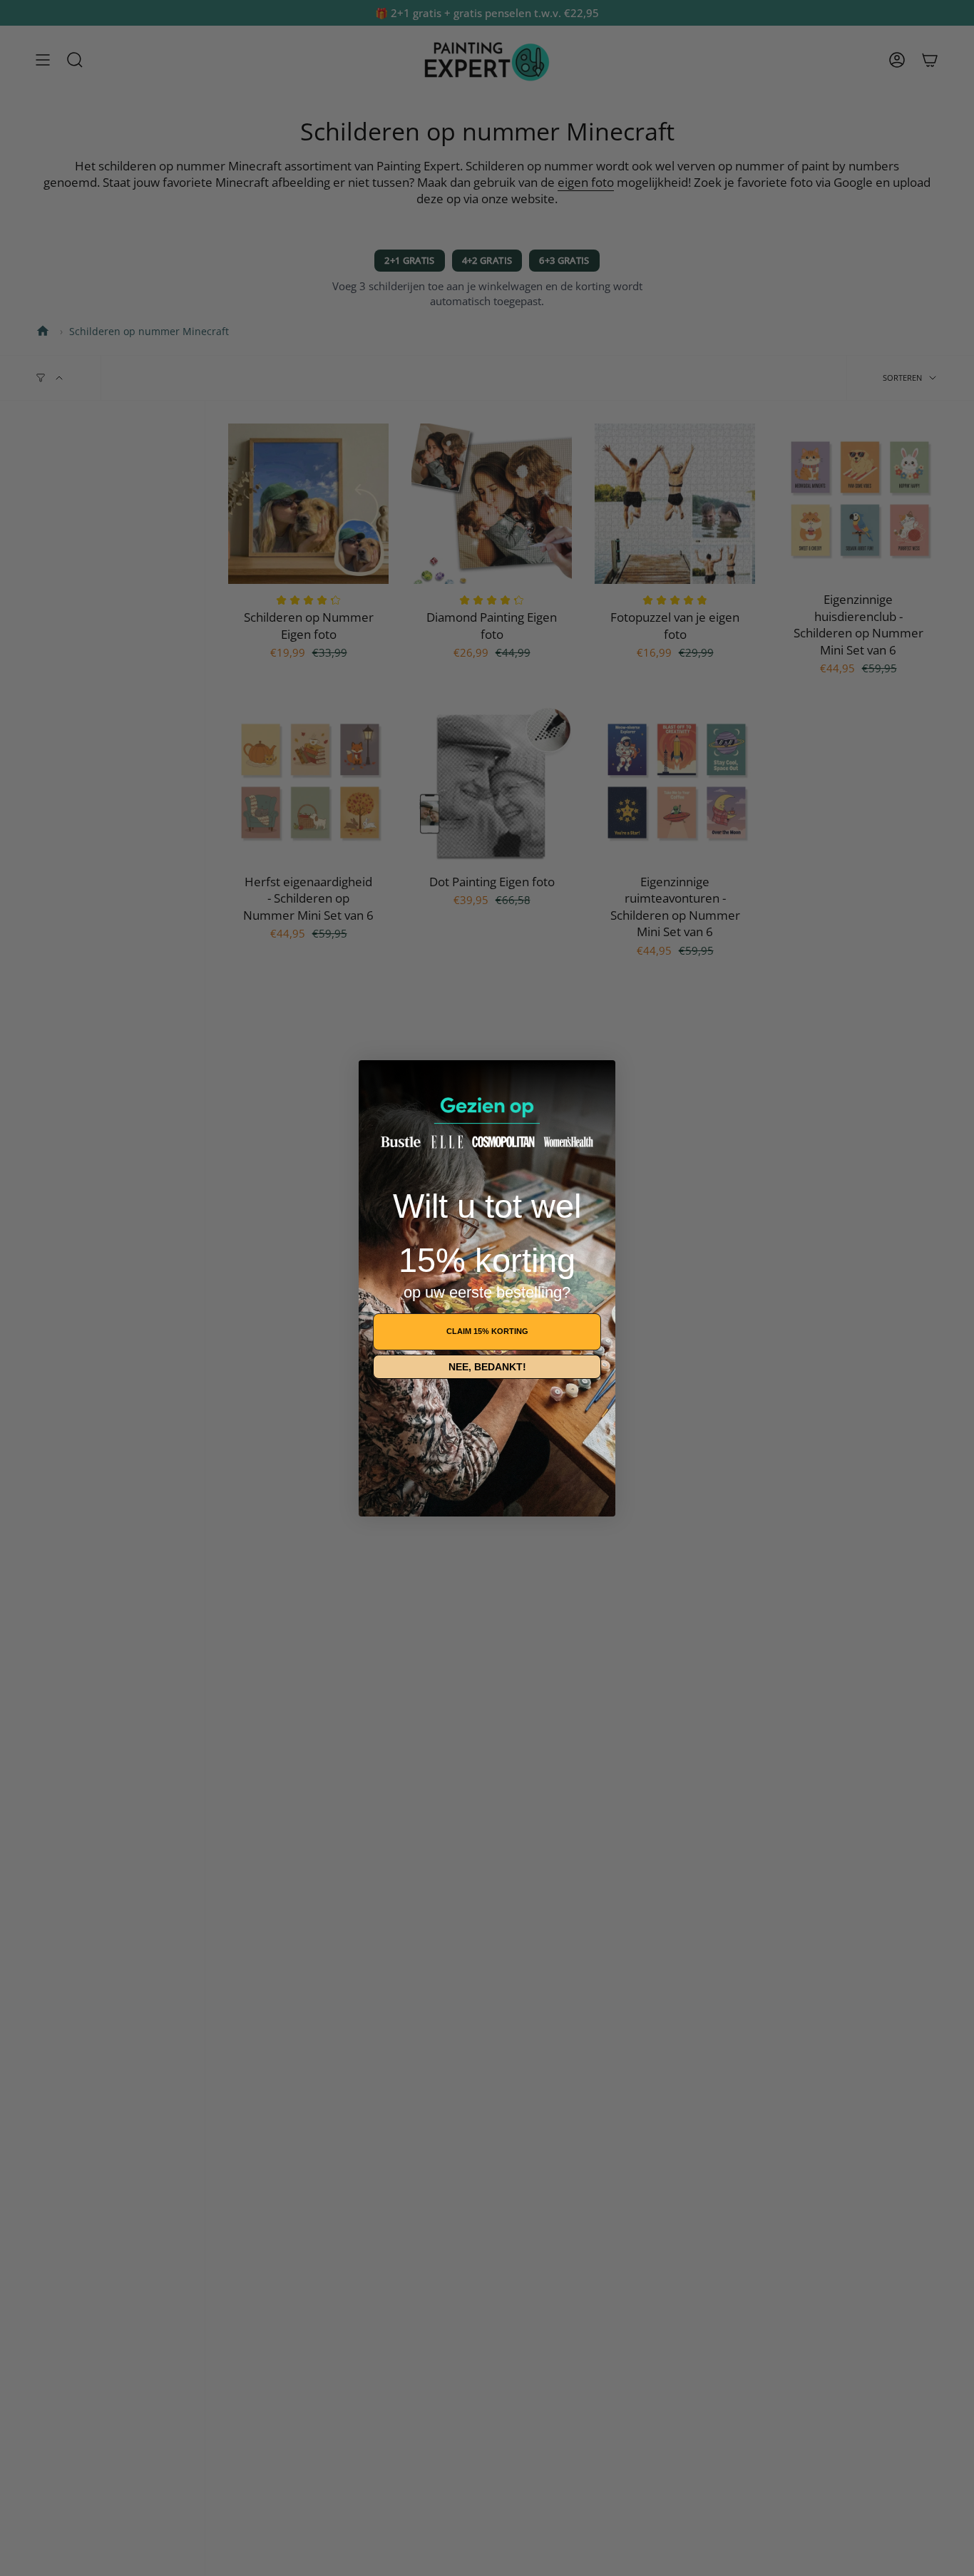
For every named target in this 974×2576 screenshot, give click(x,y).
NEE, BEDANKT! (487, 1367)
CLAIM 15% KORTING (487, 1331)
